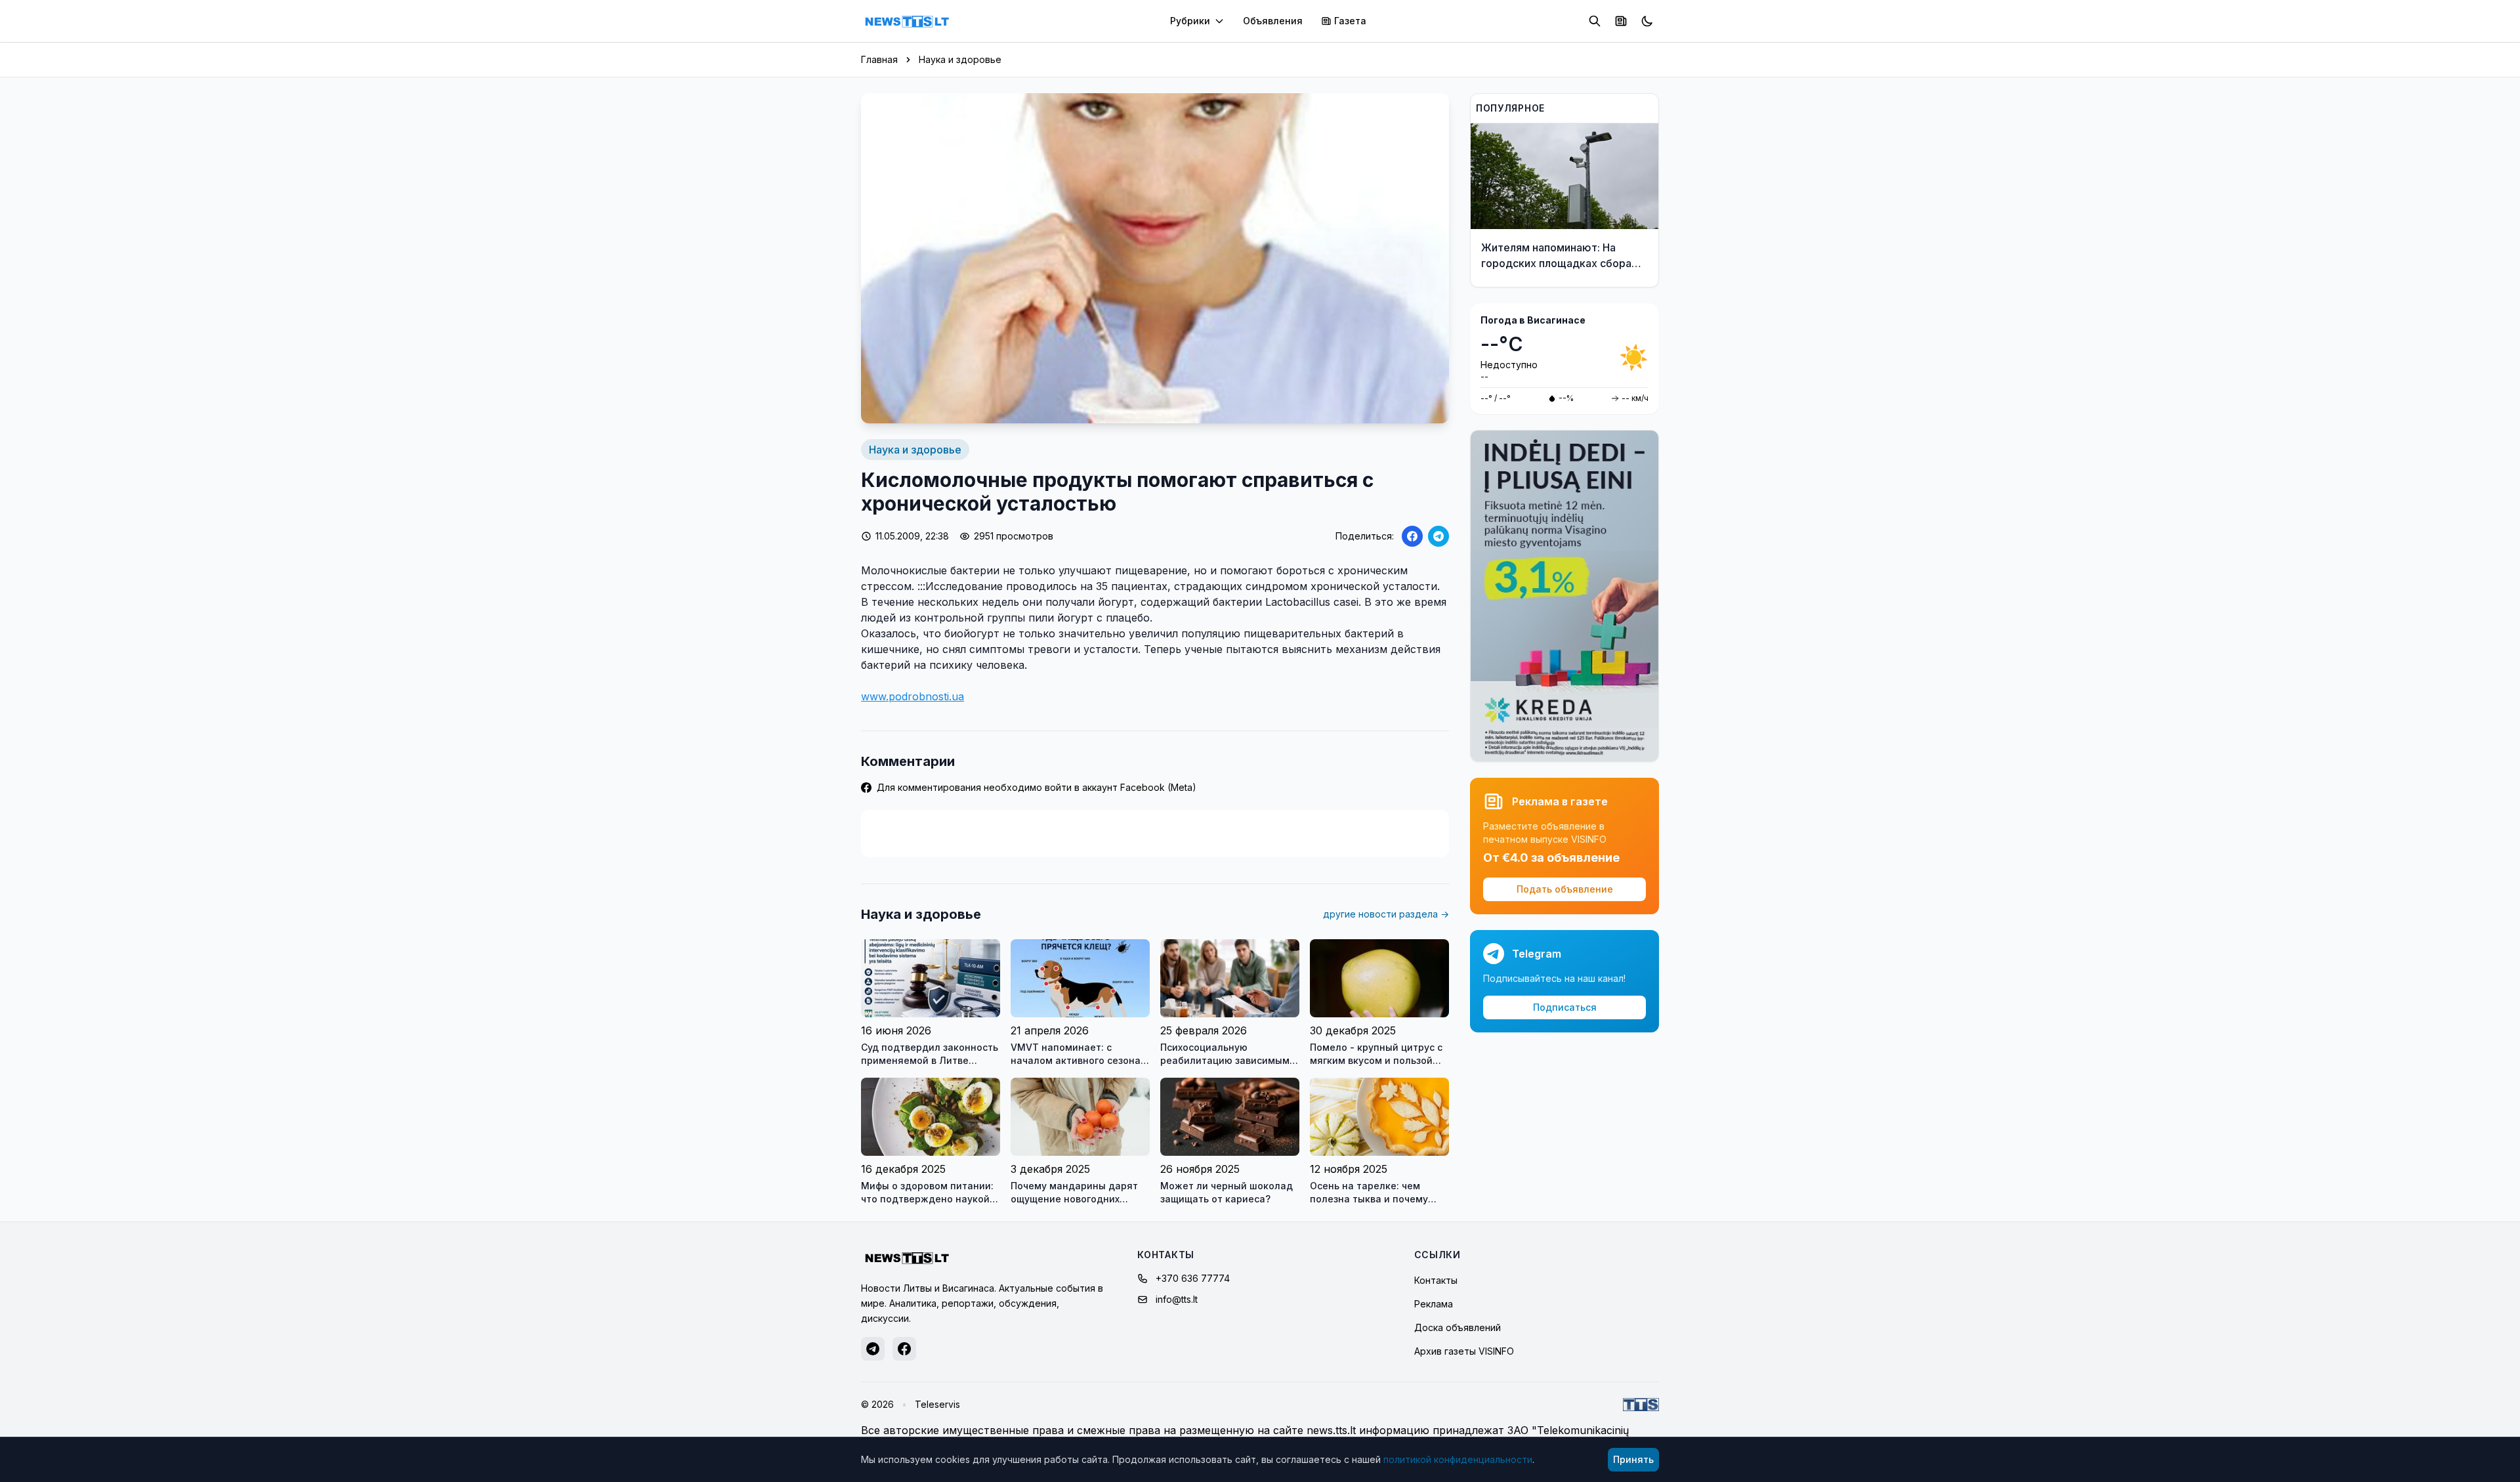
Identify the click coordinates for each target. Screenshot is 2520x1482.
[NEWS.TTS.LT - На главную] (907, 21)
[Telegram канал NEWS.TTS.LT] (873, 1349)
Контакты (1436, 1280)
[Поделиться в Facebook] (1412, 536)
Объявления (1273, 21)
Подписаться (1565, 1007)
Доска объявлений (1458, 1327)
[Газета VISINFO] (1621, 21)
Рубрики (1190, 21)
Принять (1633, 1459)
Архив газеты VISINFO (1464, 1351)
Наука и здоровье (960, 59)
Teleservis (937, 1404)
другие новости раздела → (1386, 914)
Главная (879, 59)
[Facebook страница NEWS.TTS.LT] (904, 1349)
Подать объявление (1565, 889)
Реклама (1434, 1304)
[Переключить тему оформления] (1647, 21)
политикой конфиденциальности (1458, 1459)
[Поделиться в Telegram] (1438, 536)
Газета (1350, 21)
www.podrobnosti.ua (913, 696)
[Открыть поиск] (1595, 21)
